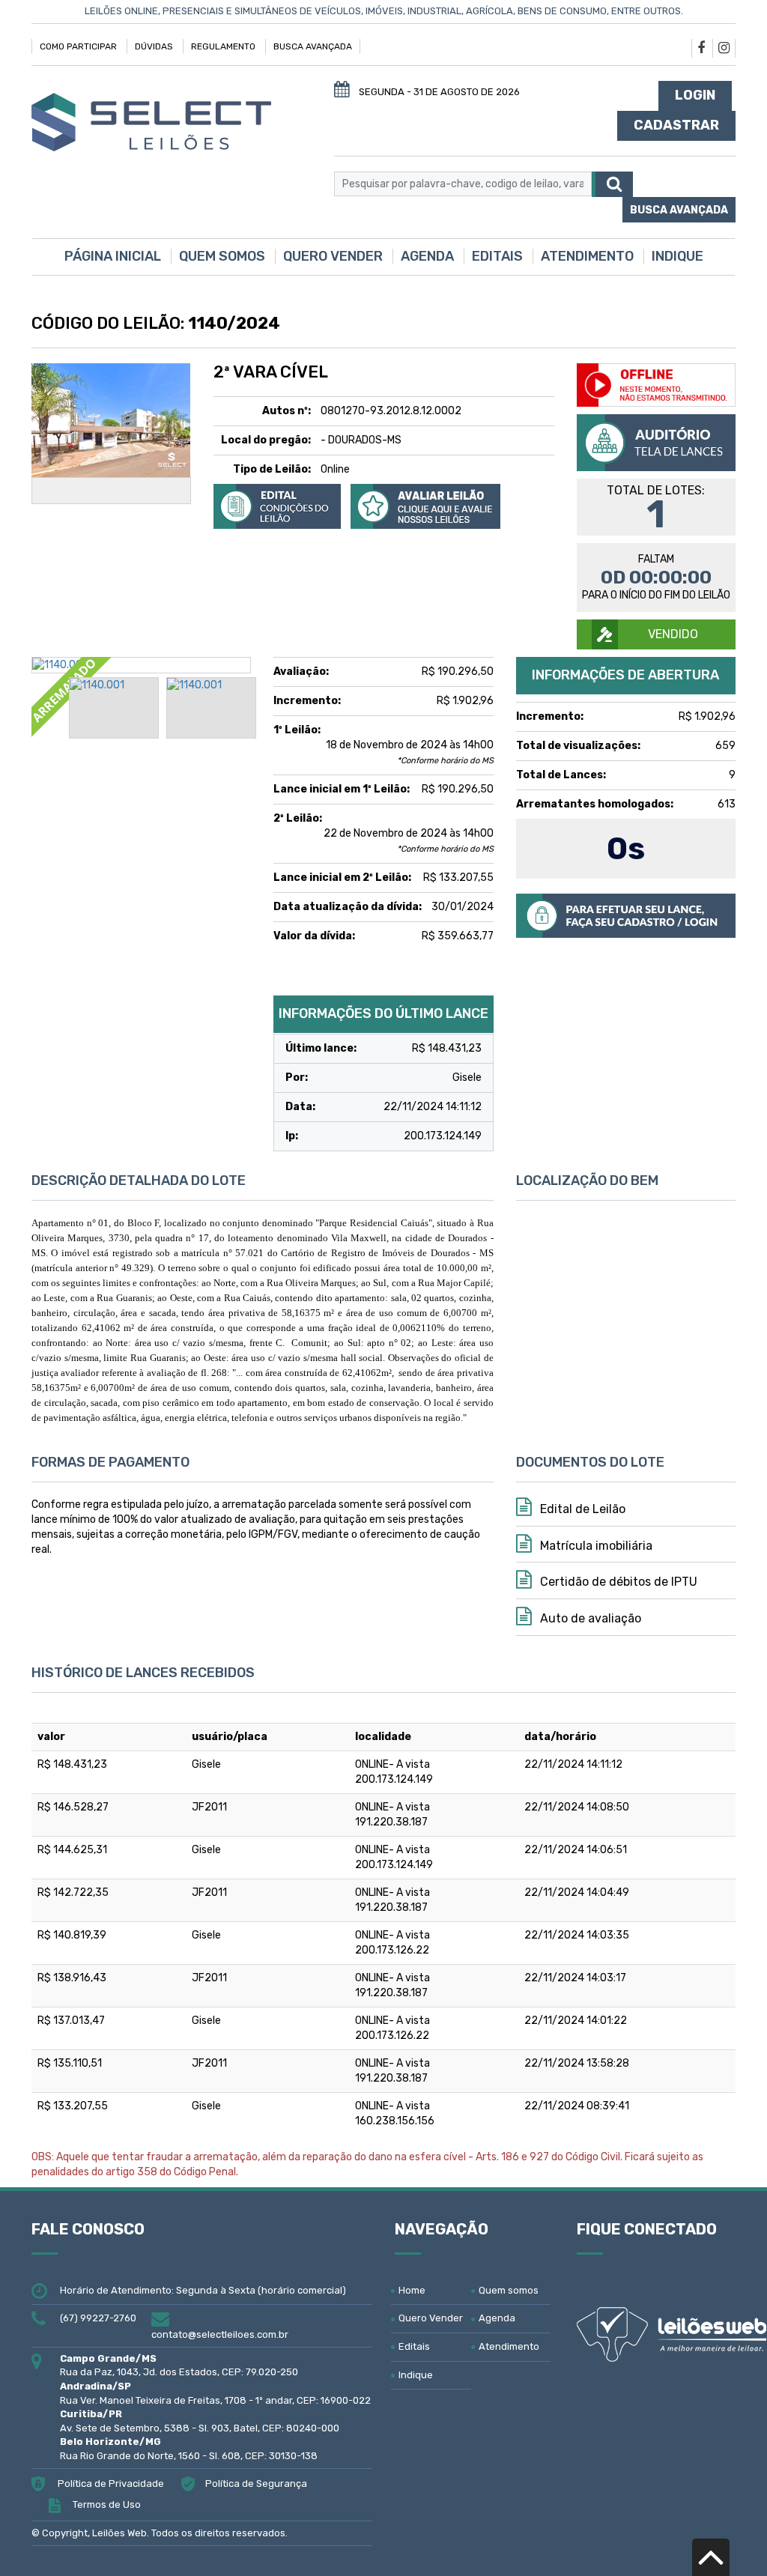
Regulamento (223, 46)
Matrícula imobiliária (595, 1546)
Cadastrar (676, 125)
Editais (497, 256)
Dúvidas (154, 46)
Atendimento (587, 256)
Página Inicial (113, 256)
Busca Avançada (313, 46)
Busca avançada (679, 210)
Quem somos (222, 256)
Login (695, 95)
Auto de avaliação (589, 1618)
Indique (677, 256)
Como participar (78, 46)
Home (412, 2290)
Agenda (427, 256)
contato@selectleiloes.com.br (220, 2334)
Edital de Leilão (581, 1509)
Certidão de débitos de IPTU (617, 1582)
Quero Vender (333, 256)
